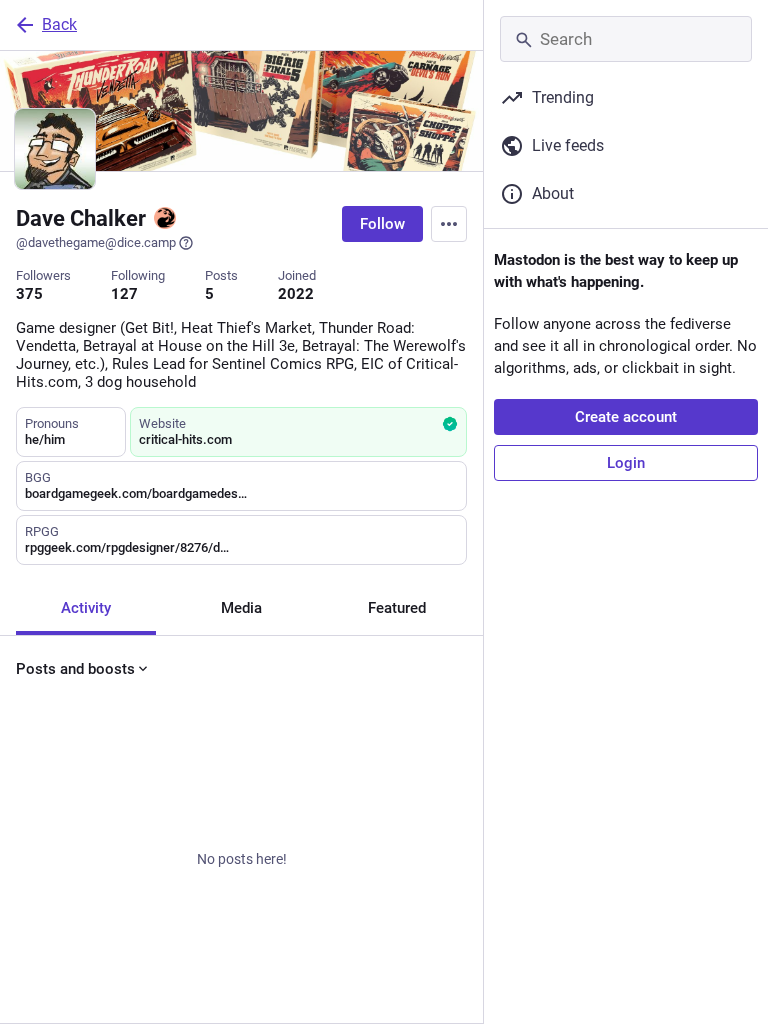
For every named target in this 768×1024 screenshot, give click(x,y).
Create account (626, 417)
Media (241, 608)
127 (124, 294)
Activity (86, 608)
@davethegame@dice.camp (96, 242)
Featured (397, 608)
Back (59, 24)
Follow (382, 224)
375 (29, 294)
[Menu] (449, 224)
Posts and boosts (75, 669)
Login (626, 463)
